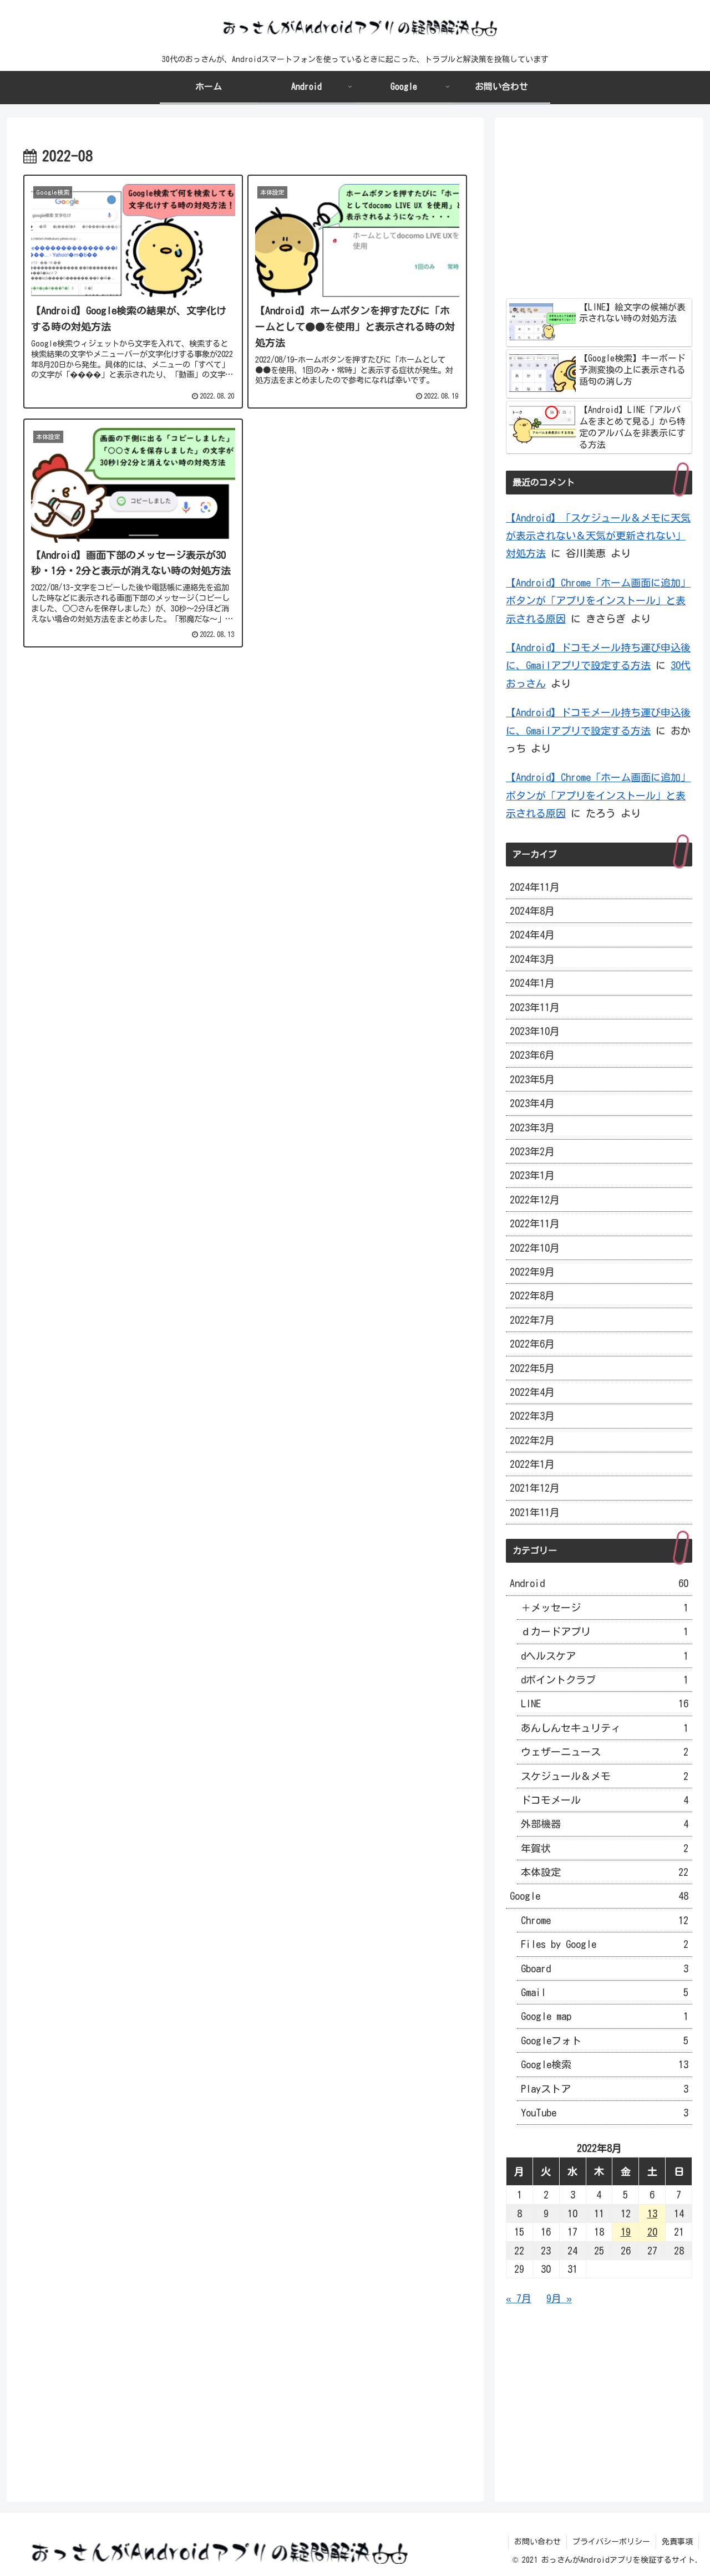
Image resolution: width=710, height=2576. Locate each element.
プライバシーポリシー (611, 2542)
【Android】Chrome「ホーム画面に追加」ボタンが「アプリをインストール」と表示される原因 (598, 601)
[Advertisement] (245, 755)
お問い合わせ (537, 2542)
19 (626, 2232)
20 (652, 2232)
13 (652, 2213)
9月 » (559, 2298)
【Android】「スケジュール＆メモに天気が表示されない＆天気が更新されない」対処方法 (598, 536)
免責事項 (677, 2542)
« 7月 (519, 2298)
